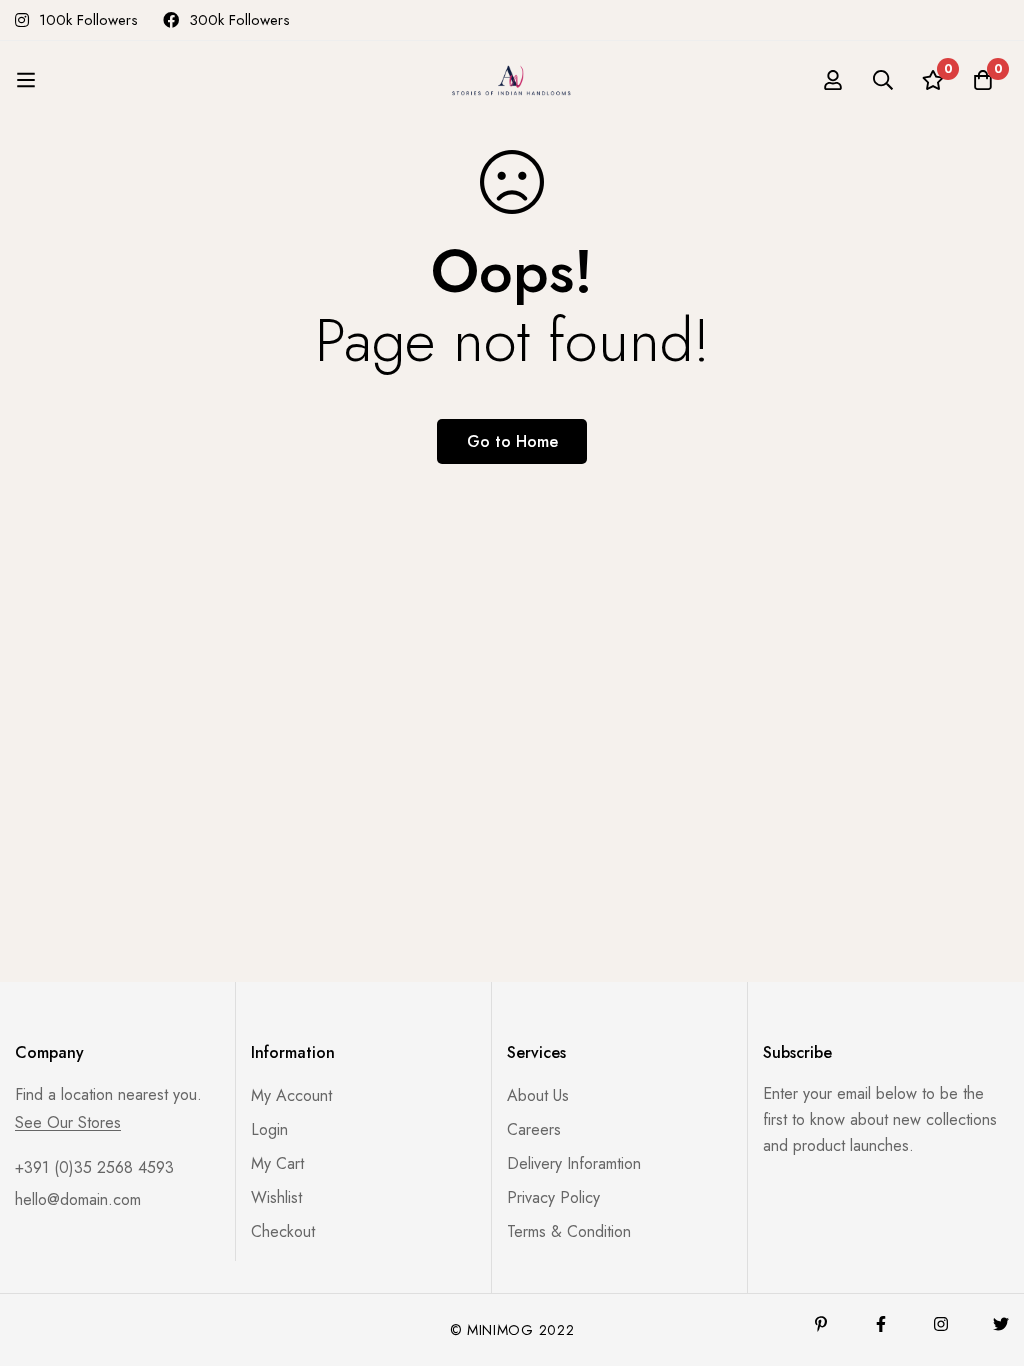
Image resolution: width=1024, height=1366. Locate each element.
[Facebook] (881, 1324)
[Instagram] (941, 1324)
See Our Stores (68, 1123)
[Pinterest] (821, 1324)
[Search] (883, 80)
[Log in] (833, 80)
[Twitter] (1001, 1324)
